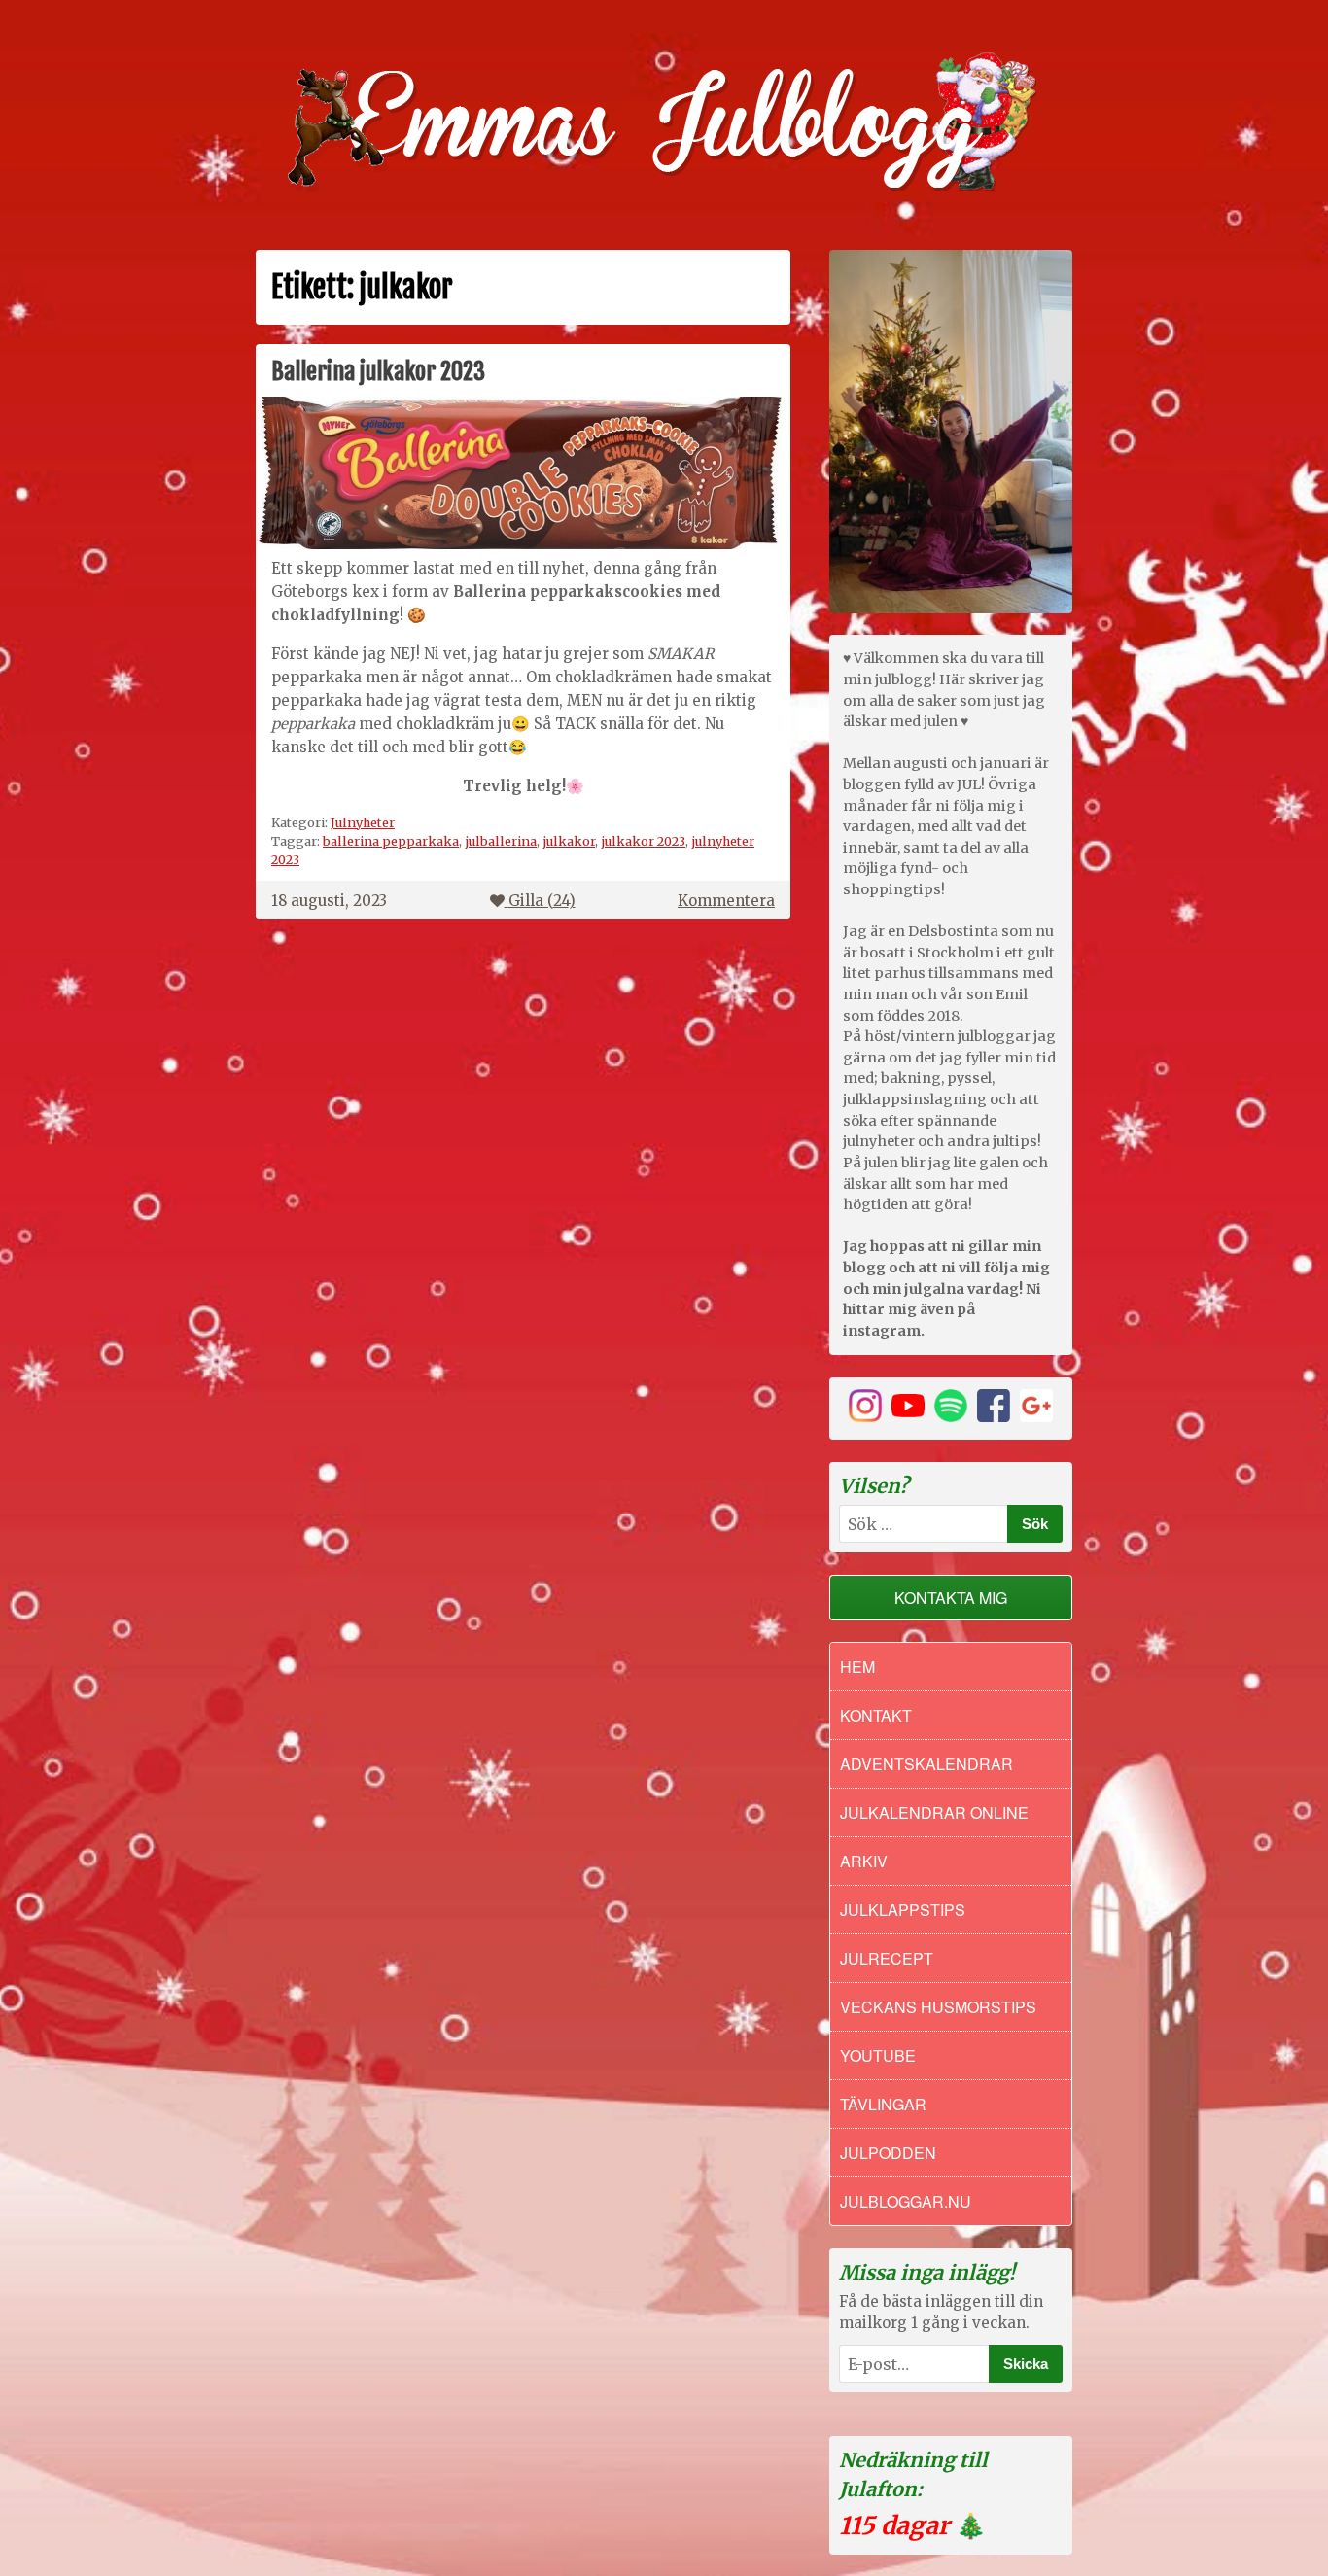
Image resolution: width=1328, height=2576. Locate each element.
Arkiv (864, 1861)
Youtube (878, 2055)
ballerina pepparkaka (391, 841)
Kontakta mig (951, 1598)
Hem (857, 1667)
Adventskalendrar (926, 1764)
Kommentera (726, 901)
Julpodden (888, 2153)
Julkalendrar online (934, 1812)
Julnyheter (363, 822)
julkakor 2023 (643, 841)
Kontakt (876, 1715)
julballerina (501, 841)
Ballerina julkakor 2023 (378, 371)
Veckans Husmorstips (938, 2007)
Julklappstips (903, 1910)
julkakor (569, 841)
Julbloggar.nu (906, 2201)
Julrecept (887, 1958)
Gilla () (542, 901)
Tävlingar (883, 2104)
